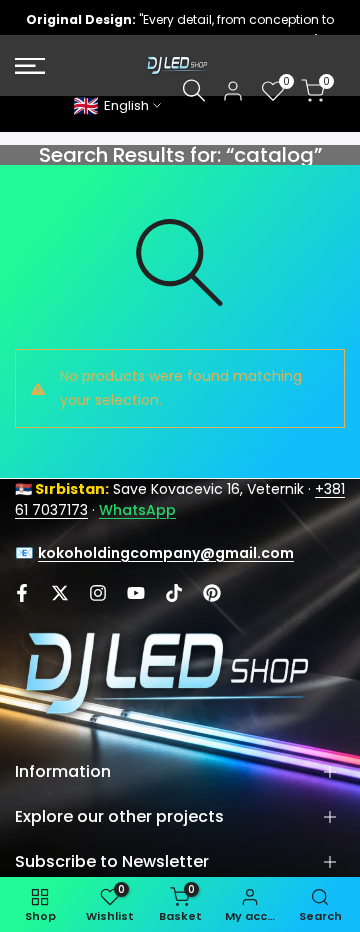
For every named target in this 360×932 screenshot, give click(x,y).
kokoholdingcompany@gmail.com (166, 553)
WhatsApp (137, 510)
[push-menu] (30, 66)
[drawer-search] (194, 90)
